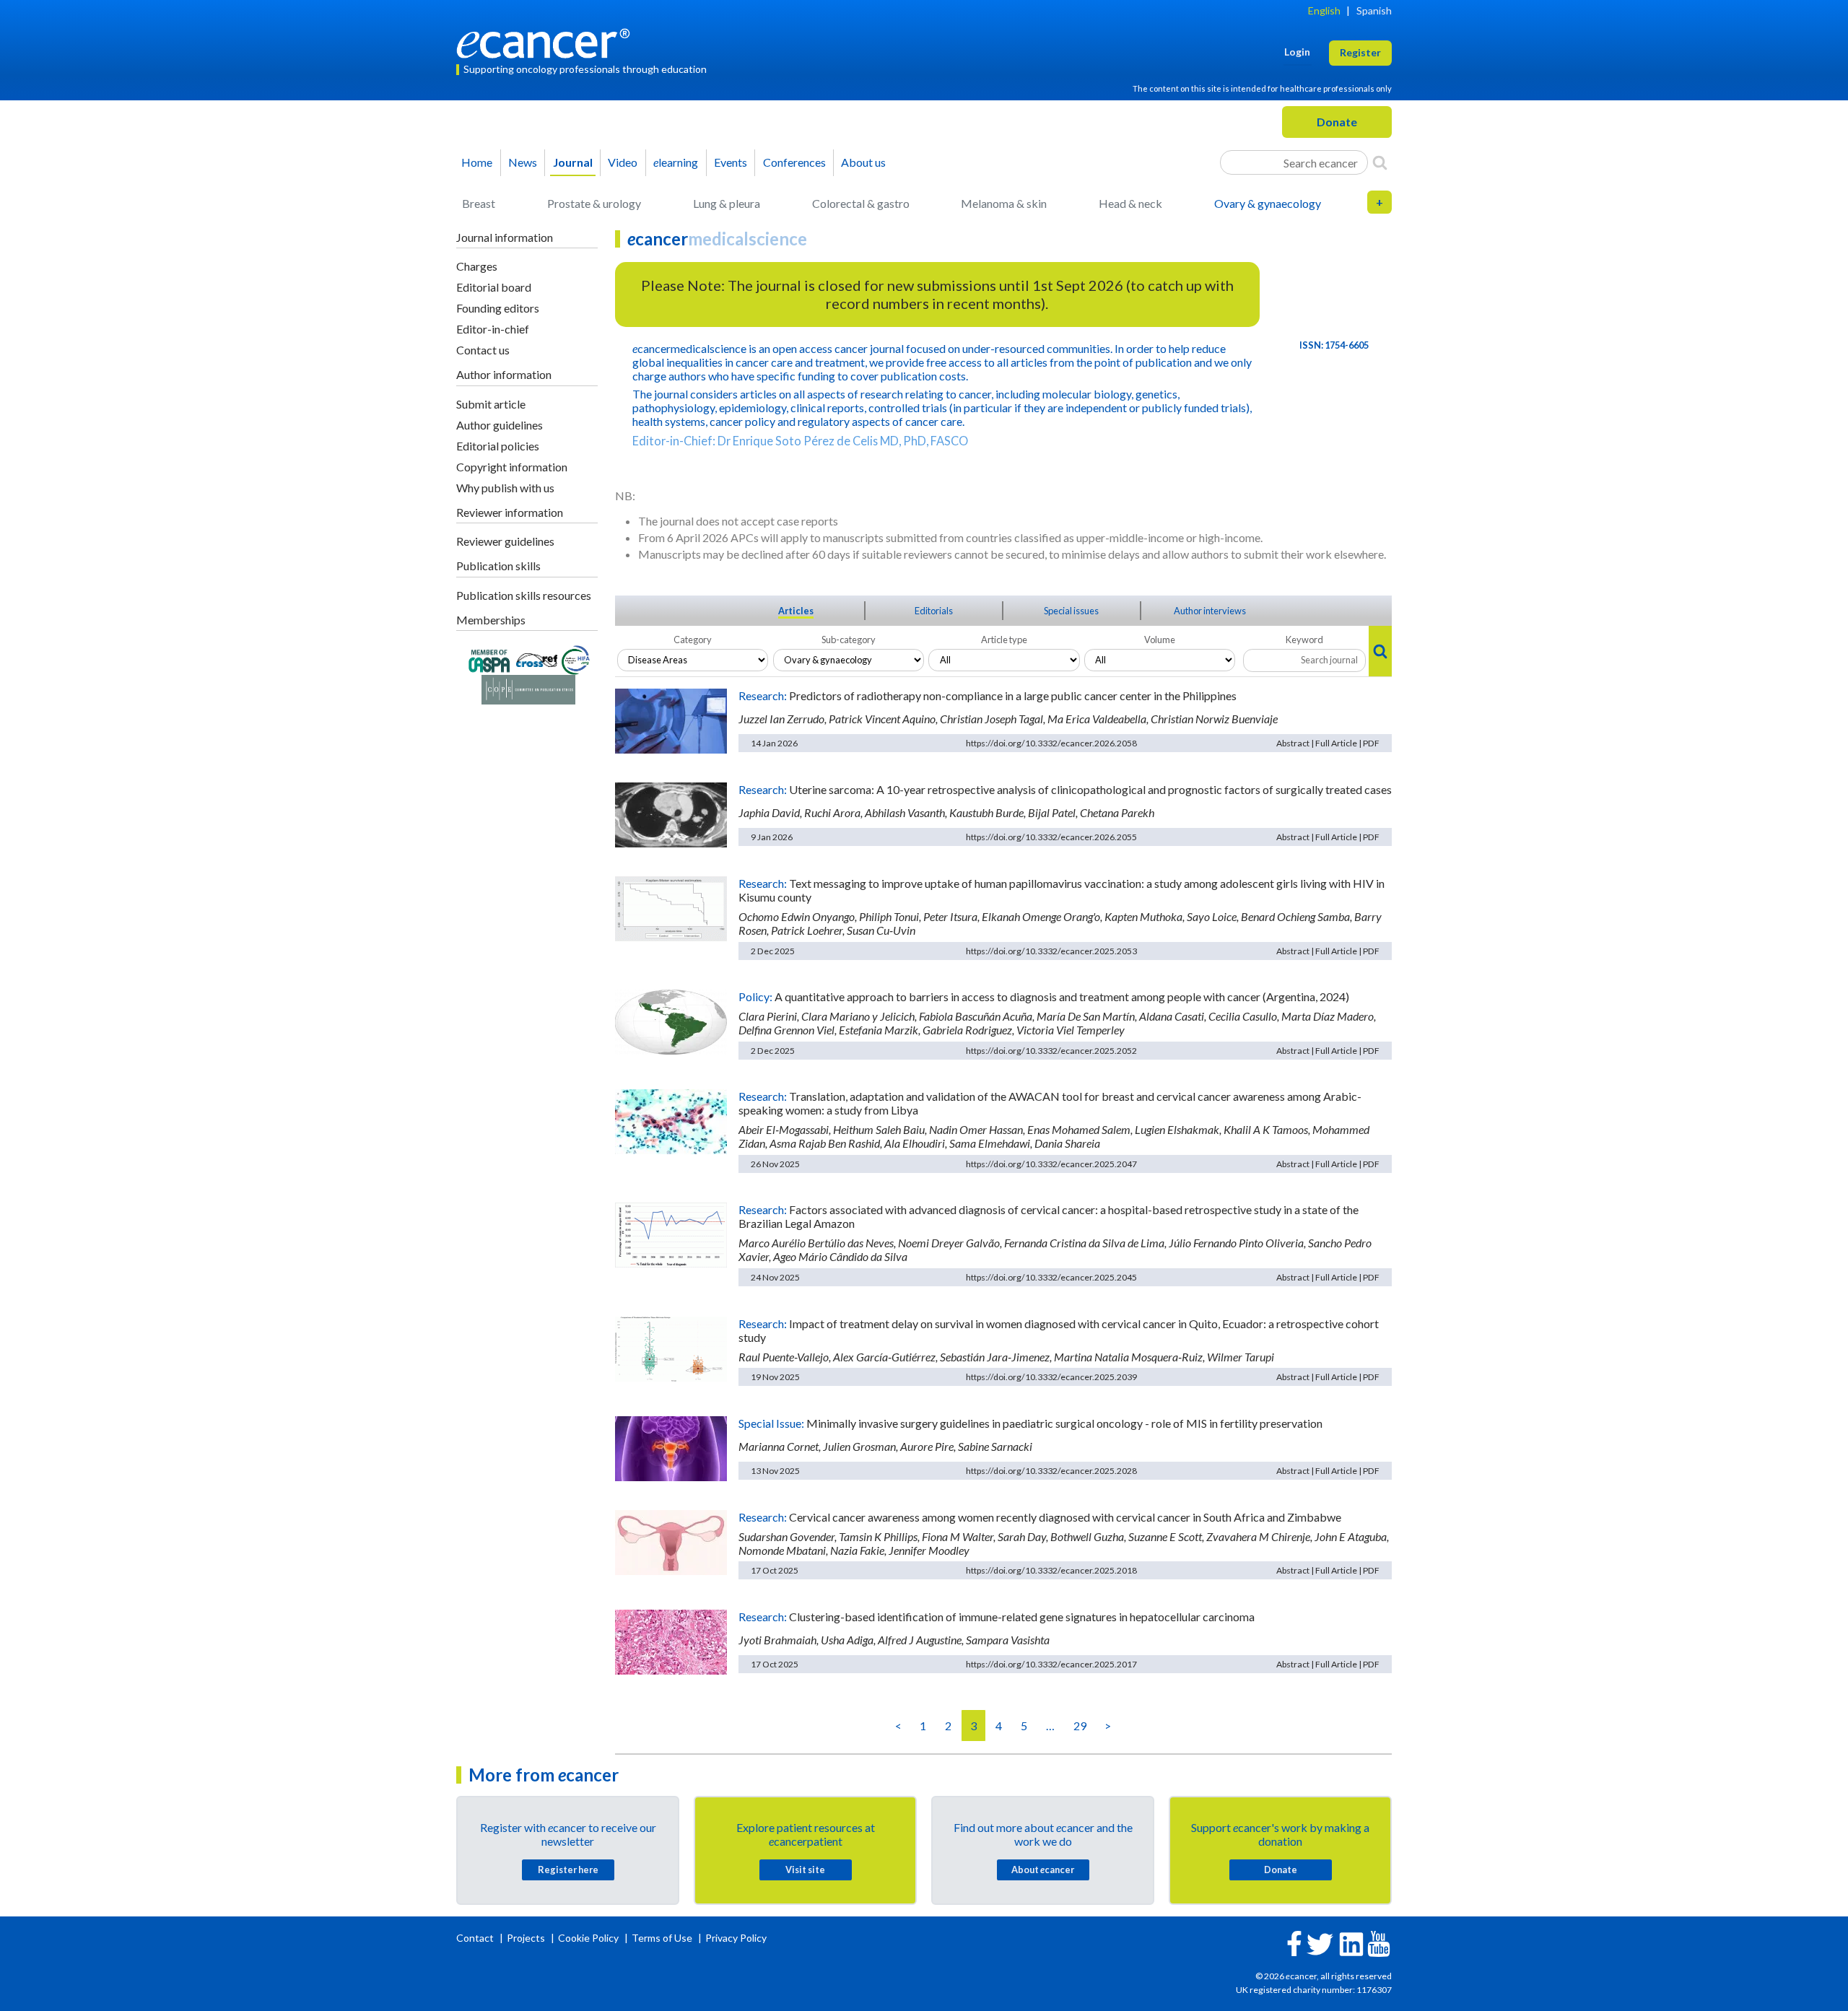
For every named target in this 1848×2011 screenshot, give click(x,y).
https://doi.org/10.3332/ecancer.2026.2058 (1051, 743)
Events (731, 162)
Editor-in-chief (493, 329)
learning (676, 162)
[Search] (1380, 162)
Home (477, 162)
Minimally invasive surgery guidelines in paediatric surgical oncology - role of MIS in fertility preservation (1064, 1423)
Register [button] (1360, 52)
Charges (477, 266)
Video (623, 162)
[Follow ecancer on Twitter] (1320, 1943)
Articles (796, 611)
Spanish (1374, 10)
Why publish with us (505, 488)
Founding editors (498, 308)
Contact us (483, 350)
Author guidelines (500, 425)
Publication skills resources (524, 595)
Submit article (491, 404)
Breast (479, 203)
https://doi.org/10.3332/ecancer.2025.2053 (1051, 951)
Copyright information (512, 467)
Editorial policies (498, 446)
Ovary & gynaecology (1268, 203)
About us (863, 162)
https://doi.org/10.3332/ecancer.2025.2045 (1051, 1277)
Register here (568, 1870)
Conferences (794, 162)
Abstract (1293, 743)
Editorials (934, 611)
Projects (527, 1938)
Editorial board (494, 287)
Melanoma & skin (1004, 203)
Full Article (1336, 743)
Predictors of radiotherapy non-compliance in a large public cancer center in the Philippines (1013, 695)
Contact (476, 1938)
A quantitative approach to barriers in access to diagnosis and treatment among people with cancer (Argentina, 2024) (1062, 996)
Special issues (1071, 611)
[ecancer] (547, 42)
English (1324, 10)
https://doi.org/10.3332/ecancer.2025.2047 (1051, 1164)
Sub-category (849, 640)
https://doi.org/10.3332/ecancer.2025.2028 (1051, 1471)
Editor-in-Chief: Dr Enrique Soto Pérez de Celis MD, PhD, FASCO (800, 441)
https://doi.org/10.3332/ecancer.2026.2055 (1051, 837)
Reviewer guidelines (505, 541)
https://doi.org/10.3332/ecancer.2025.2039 (1051, 1377)
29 (1080, 1726)
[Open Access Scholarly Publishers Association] (489, 659)
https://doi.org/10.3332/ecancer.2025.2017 (1051, 1664)
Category (693, 640)
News (523, 162)
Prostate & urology (594, 203)
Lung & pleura (727, 203)
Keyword (1304, 640)
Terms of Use (662, 1938)
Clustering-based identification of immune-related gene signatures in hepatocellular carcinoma (1022, 1617)
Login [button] (1297, 52)
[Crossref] (537, 659)
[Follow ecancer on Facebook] (1294, 1942)
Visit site (805, 1870)
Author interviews (1210, 611)
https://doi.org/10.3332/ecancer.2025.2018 (1051, 1570)
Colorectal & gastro (861, 203)
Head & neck (1130, 203)
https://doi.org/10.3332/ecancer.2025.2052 (1051, 1051)
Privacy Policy (736, 1938)
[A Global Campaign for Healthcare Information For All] (576, 659)
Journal (573, 162)
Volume (1160, 640)
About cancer (1043, 1870)
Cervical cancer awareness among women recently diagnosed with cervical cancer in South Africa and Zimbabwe (1065, 1517)
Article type (1004, 640)
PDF (1371, 743)
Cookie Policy (588, 1938)
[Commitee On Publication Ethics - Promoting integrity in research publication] (528, 688)
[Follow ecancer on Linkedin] (1351, 1943)
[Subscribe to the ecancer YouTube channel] (1379, 1943)
